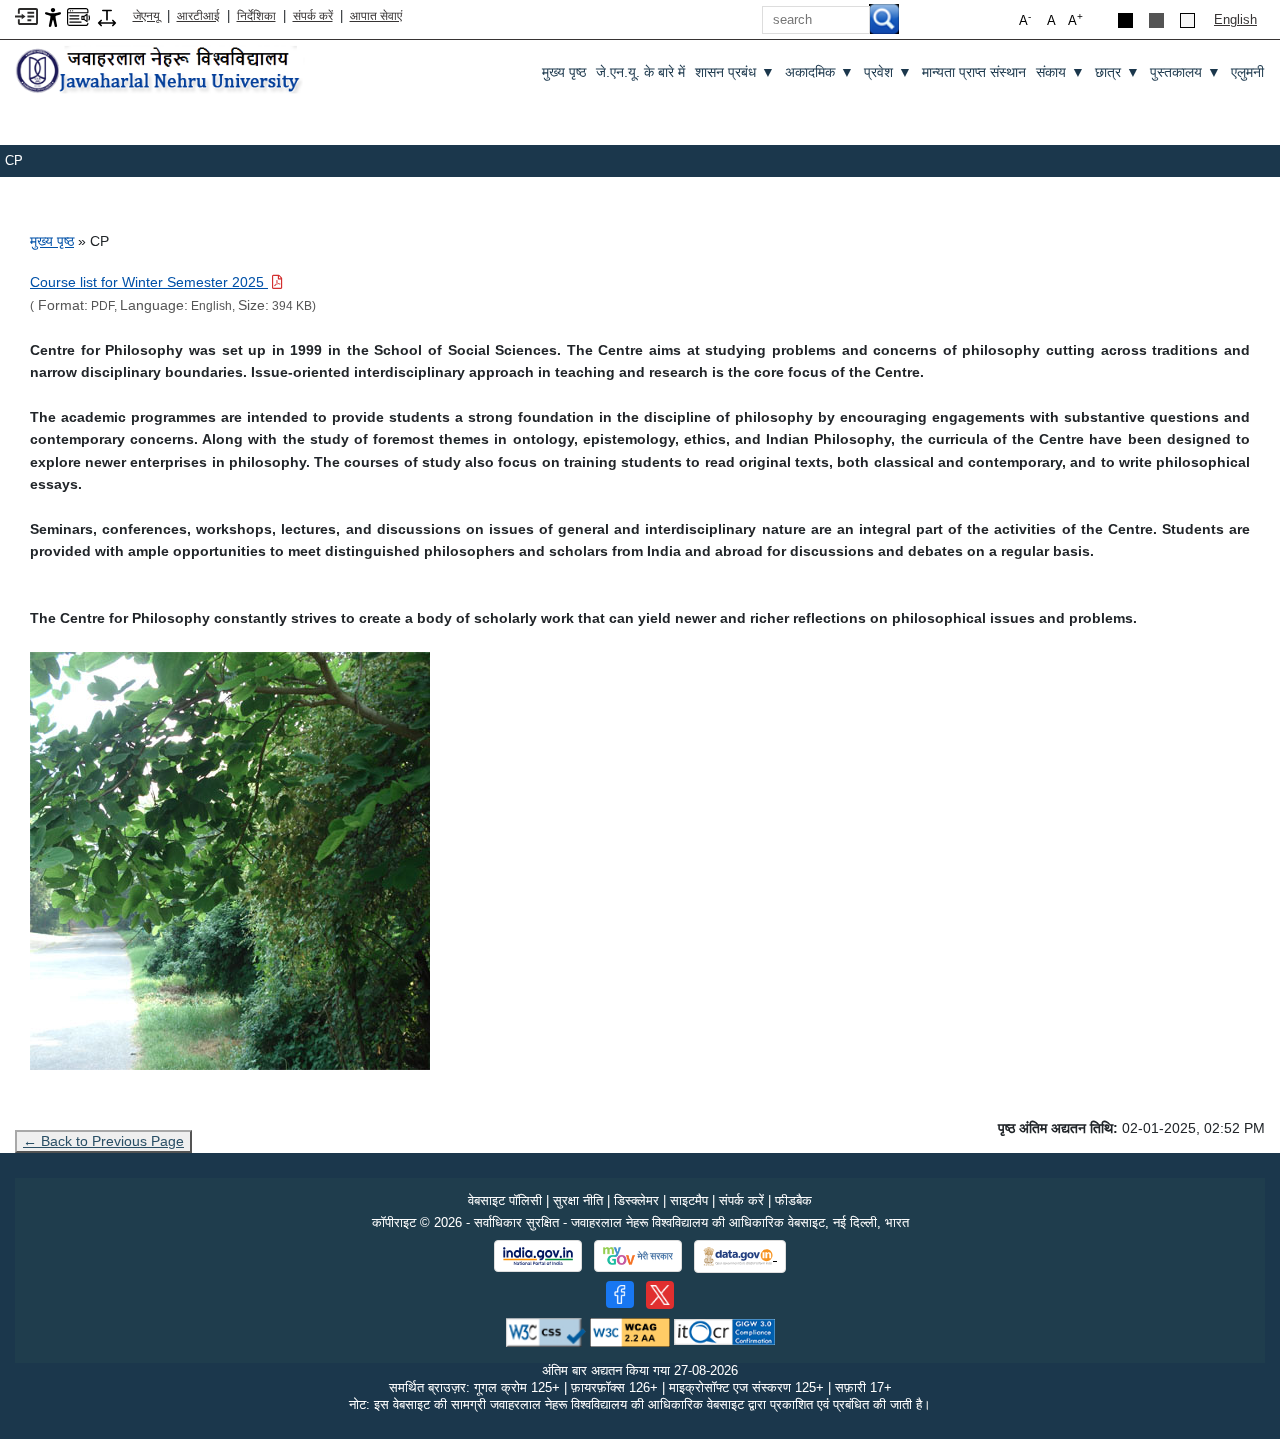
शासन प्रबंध (735, 72)
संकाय (1060, 72)
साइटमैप (689, 1200)
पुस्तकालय (1185, 72)
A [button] (1075, 19)
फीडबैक (793, 1200)
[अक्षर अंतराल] (107, 16)
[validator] (546, 1331)
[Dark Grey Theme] (1156, 20)
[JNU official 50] (660, 1295)
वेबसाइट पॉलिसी (505, 1200)
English (1235, 19)
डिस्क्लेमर (636, 1200)
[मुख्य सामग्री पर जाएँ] (26, 15)
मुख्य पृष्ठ (564, 72)
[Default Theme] (1187, 20)
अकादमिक (819, 72)
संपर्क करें (313, 16)
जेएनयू (146, 16)
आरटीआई (198, 16)
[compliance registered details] (724, 1331)
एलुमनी (1247, 72)
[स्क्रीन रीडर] (78, 15)
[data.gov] (740, 1256)
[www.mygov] (638, 1256)
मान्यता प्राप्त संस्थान (974, 72)
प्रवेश (888, 72)
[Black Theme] (1125, 20)
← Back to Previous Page (103, 1141)
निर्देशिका (256, 16)
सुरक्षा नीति (578, 1200)
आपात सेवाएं (376, 16)
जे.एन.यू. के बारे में (640, 72)
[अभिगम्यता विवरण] (53, 16)
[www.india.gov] (538, 1256)
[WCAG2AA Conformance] (630, 1331)
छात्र (1117, 72)
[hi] (160, 71)
